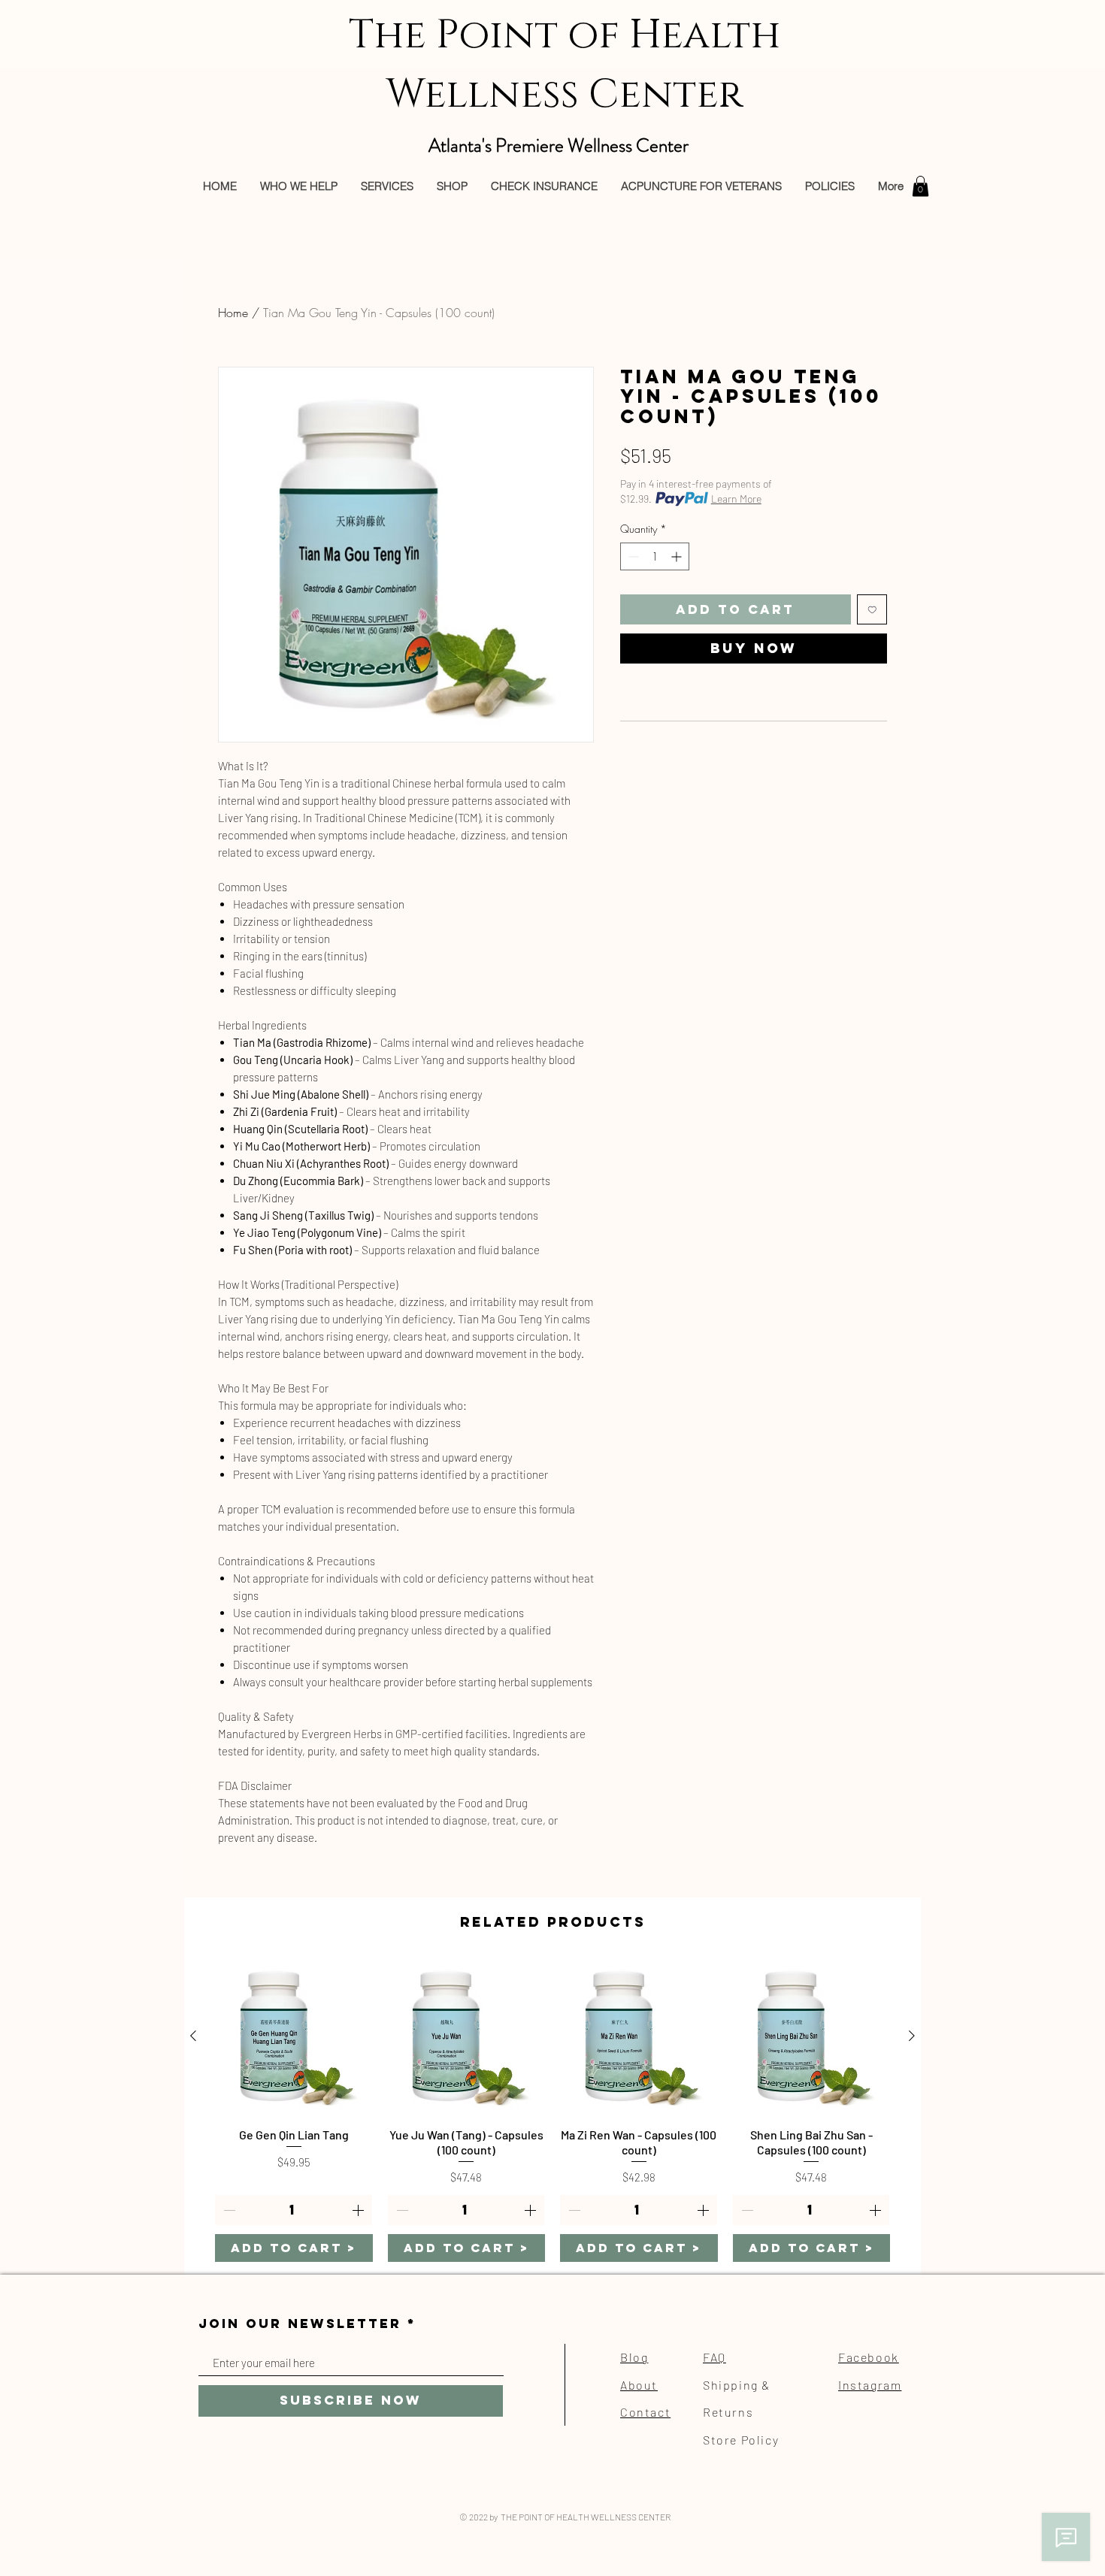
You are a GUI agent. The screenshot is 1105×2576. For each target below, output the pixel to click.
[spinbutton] (655, 556)
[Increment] (678, 556)
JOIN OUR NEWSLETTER (300, 2324)
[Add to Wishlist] (872, 610)
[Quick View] (294, 2036)
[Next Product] (912, 2036)
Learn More (736, 499)
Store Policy (741, 2440)
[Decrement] (632, 556)
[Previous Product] (193, 2036)
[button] (920, 186)
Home (233, 313)
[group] (552, 2110)
